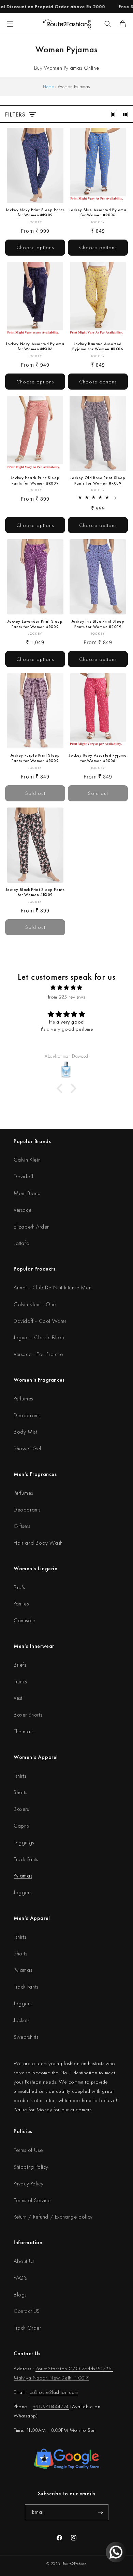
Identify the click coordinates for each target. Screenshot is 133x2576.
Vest (18, 1698)
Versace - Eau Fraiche (38, 1354)
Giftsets (22, 1526)
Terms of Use (28, 2150)
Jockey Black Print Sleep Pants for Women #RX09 (35, 892)
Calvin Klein (27, 1160)
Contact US (27, 2311)
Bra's (19, 1587)
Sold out (35, 793)
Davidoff (24, 1176)
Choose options (35, 247)
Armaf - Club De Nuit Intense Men (53, 1287)
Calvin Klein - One (35, 1304)
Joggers (23, 1892)
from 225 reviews (67, 997)
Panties (21, 1604)
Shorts (20, 1792)
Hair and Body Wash (38, 1543)
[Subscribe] (101, 2512)
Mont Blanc (27, 1193)
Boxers (21, 1809)
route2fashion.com (58, 2392)
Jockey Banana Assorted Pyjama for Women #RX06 (98, 347)
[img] (66, 988)
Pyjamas (23, 1876)
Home (48, 86)
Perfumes (23, 1399)
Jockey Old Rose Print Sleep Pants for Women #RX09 (98, 481)
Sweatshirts (26, 2037)
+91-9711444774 (51, 2406)
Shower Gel (27, 1448)
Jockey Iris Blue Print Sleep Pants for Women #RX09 (98, 624)
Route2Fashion (75, 2564)
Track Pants (26, 1859)
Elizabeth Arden (32, 1227)
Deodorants (27, 1415)
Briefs (20, 1665)
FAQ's (20, 2278)
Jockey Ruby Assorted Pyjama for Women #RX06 (98, 758)
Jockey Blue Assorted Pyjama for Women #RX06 (98, 213)
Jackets (21, 2020)
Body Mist (25, 1432)
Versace (23, 1210)
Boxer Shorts (28, 1715)
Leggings (24, 1842)
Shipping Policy (31, 2167)
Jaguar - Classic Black (39, 1337)
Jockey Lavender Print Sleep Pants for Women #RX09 (35, 624)
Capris (21, 1826)
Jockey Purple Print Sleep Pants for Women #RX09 (35, 758)
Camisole (25, 1620)
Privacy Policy (28, 2184)
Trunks (20, 1682)
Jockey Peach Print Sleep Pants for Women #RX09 (35, 481)
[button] (108, 24)
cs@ (33, 2392)
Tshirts (20, 1776)
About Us (24, 2261)
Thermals (24, 1731)
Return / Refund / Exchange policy (53, 2217)
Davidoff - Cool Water (40, 1321)
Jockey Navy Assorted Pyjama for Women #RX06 (35, 347)
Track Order (27, 2328)
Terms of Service (32, 2200)
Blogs (20, 2295)
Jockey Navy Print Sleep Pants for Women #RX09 (35, 213)
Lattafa (21, 1243)
